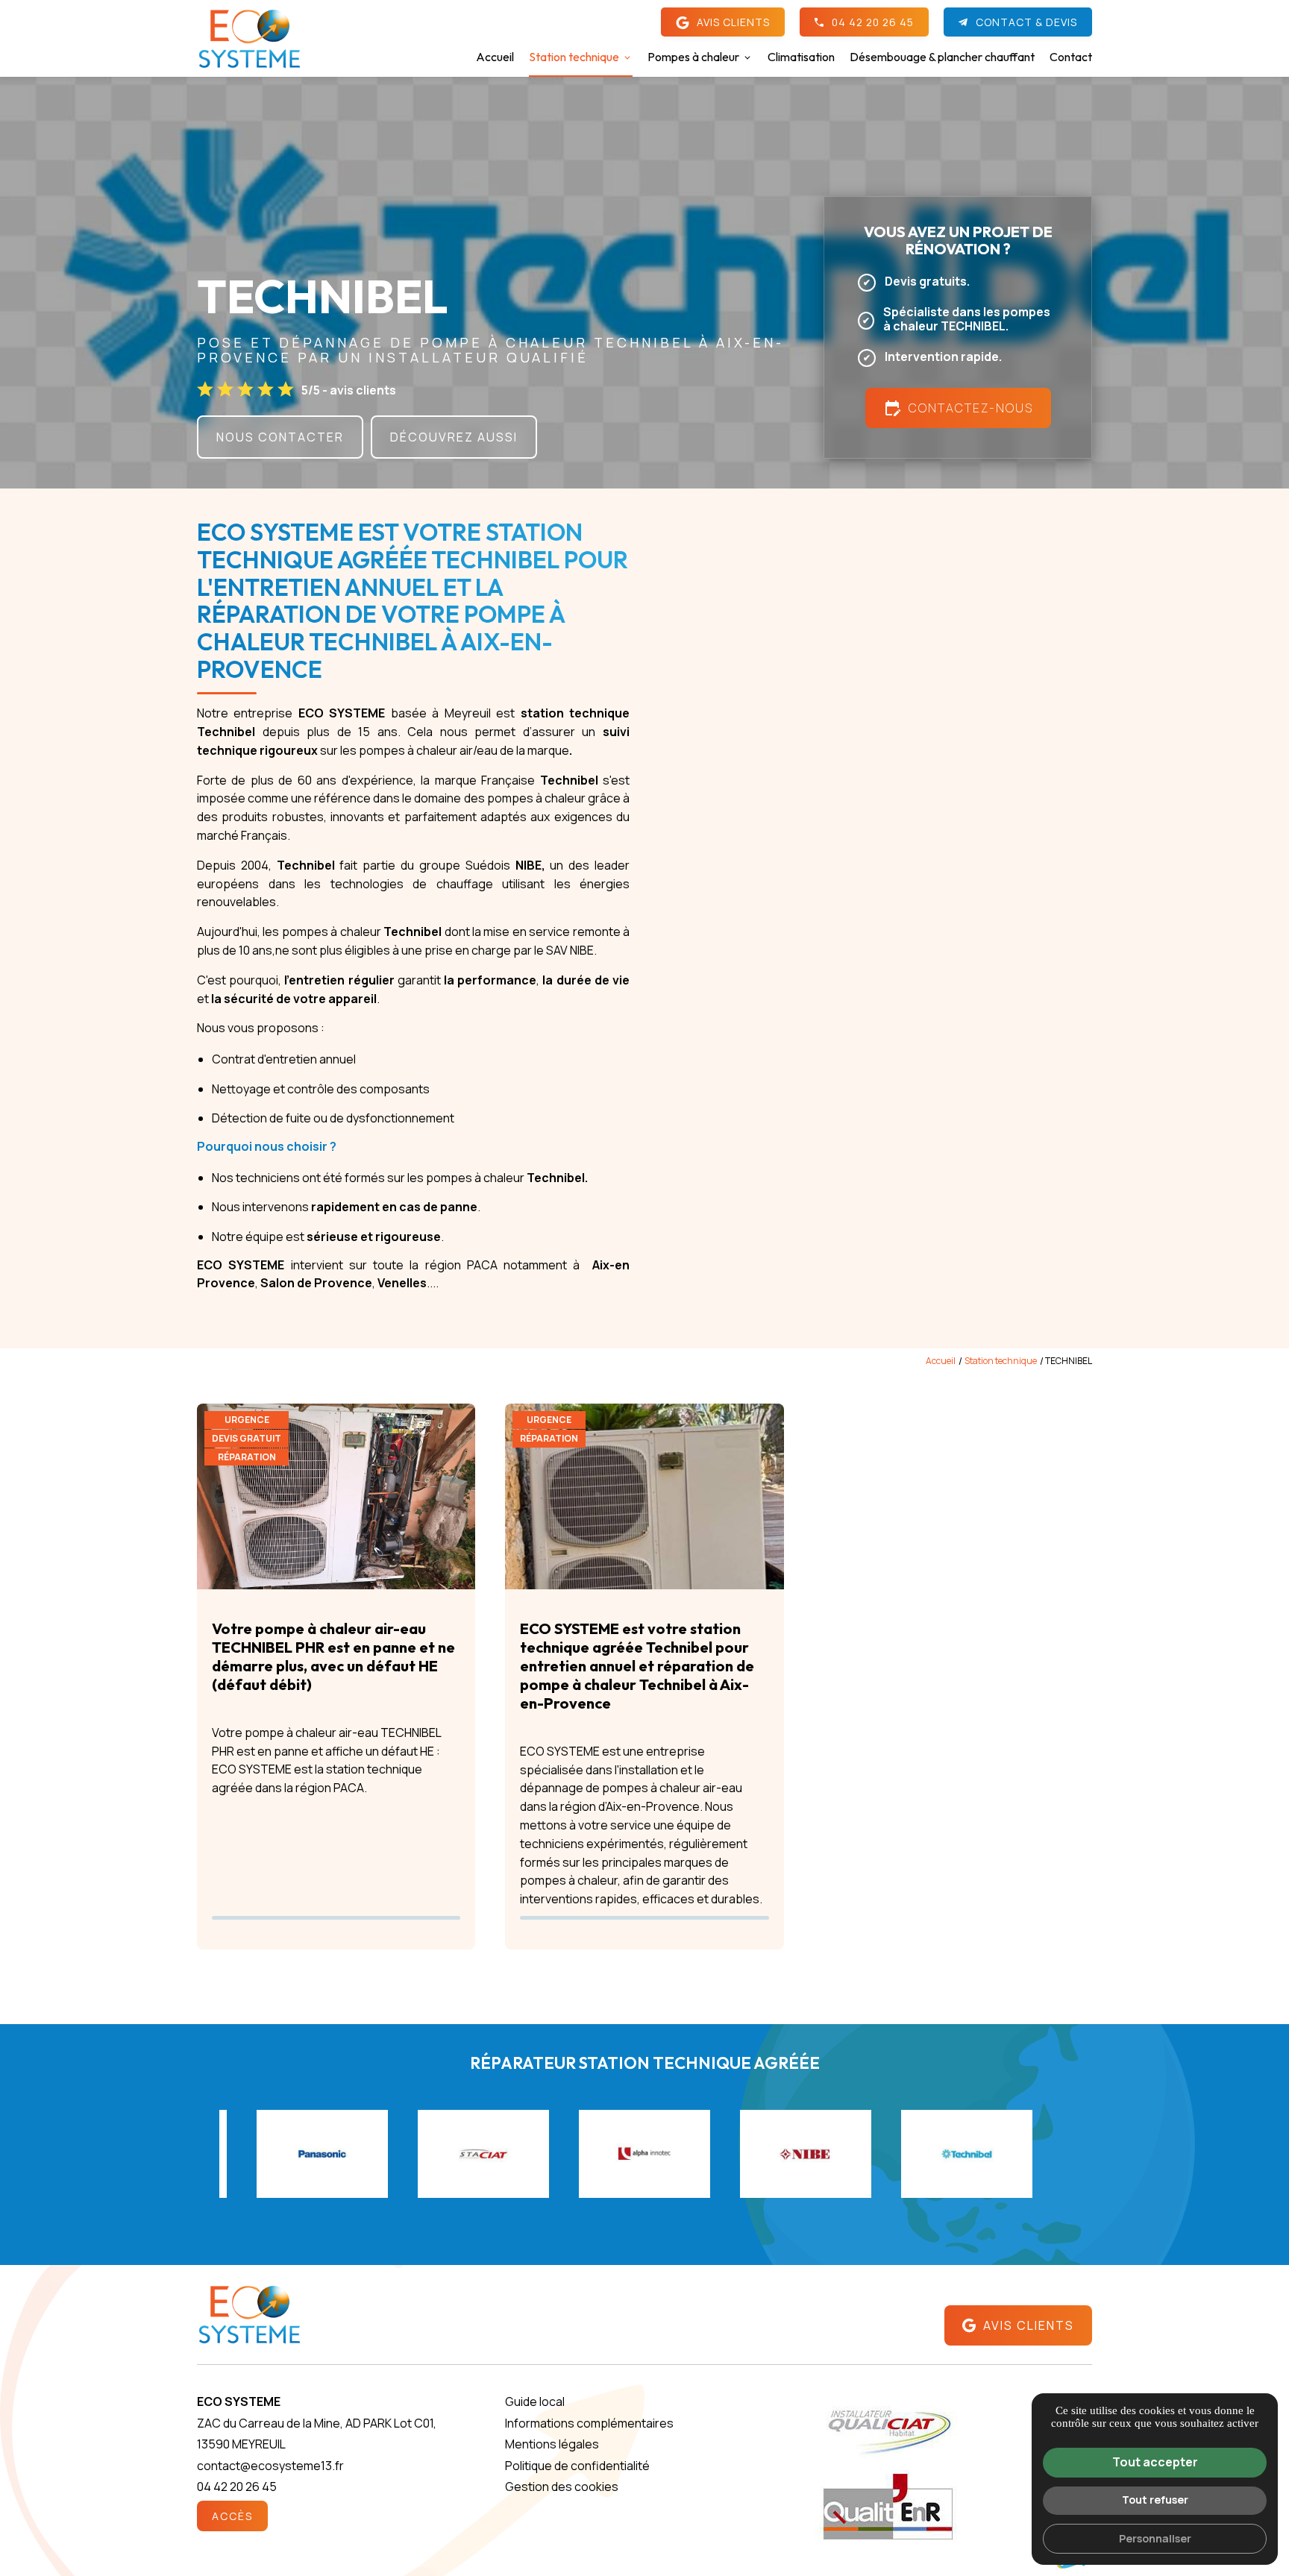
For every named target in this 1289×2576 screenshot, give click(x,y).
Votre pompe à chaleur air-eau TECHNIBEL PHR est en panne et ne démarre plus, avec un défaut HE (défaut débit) (333, 1656)
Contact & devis (1026, 22)
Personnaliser (1155, 2538)
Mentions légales (552, 2444)
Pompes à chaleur (693, 57)
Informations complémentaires (589, 2423)
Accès (232, 2516)
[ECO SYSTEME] (249, 39)
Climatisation (801, 57)
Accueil (495, 57)
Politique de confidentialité (577, 2466)
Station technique (574, 57)
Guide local (535, 2401)
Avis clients (733, 22)
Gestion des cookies (562, 2487)
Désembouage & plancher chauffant (942, 57)
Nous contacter (280, 437)
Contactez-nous (958, 408)
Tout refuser (1155, 2500)
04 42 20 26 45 (873, 22)
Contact (1071, 57)
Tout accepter (1155, 2462)
